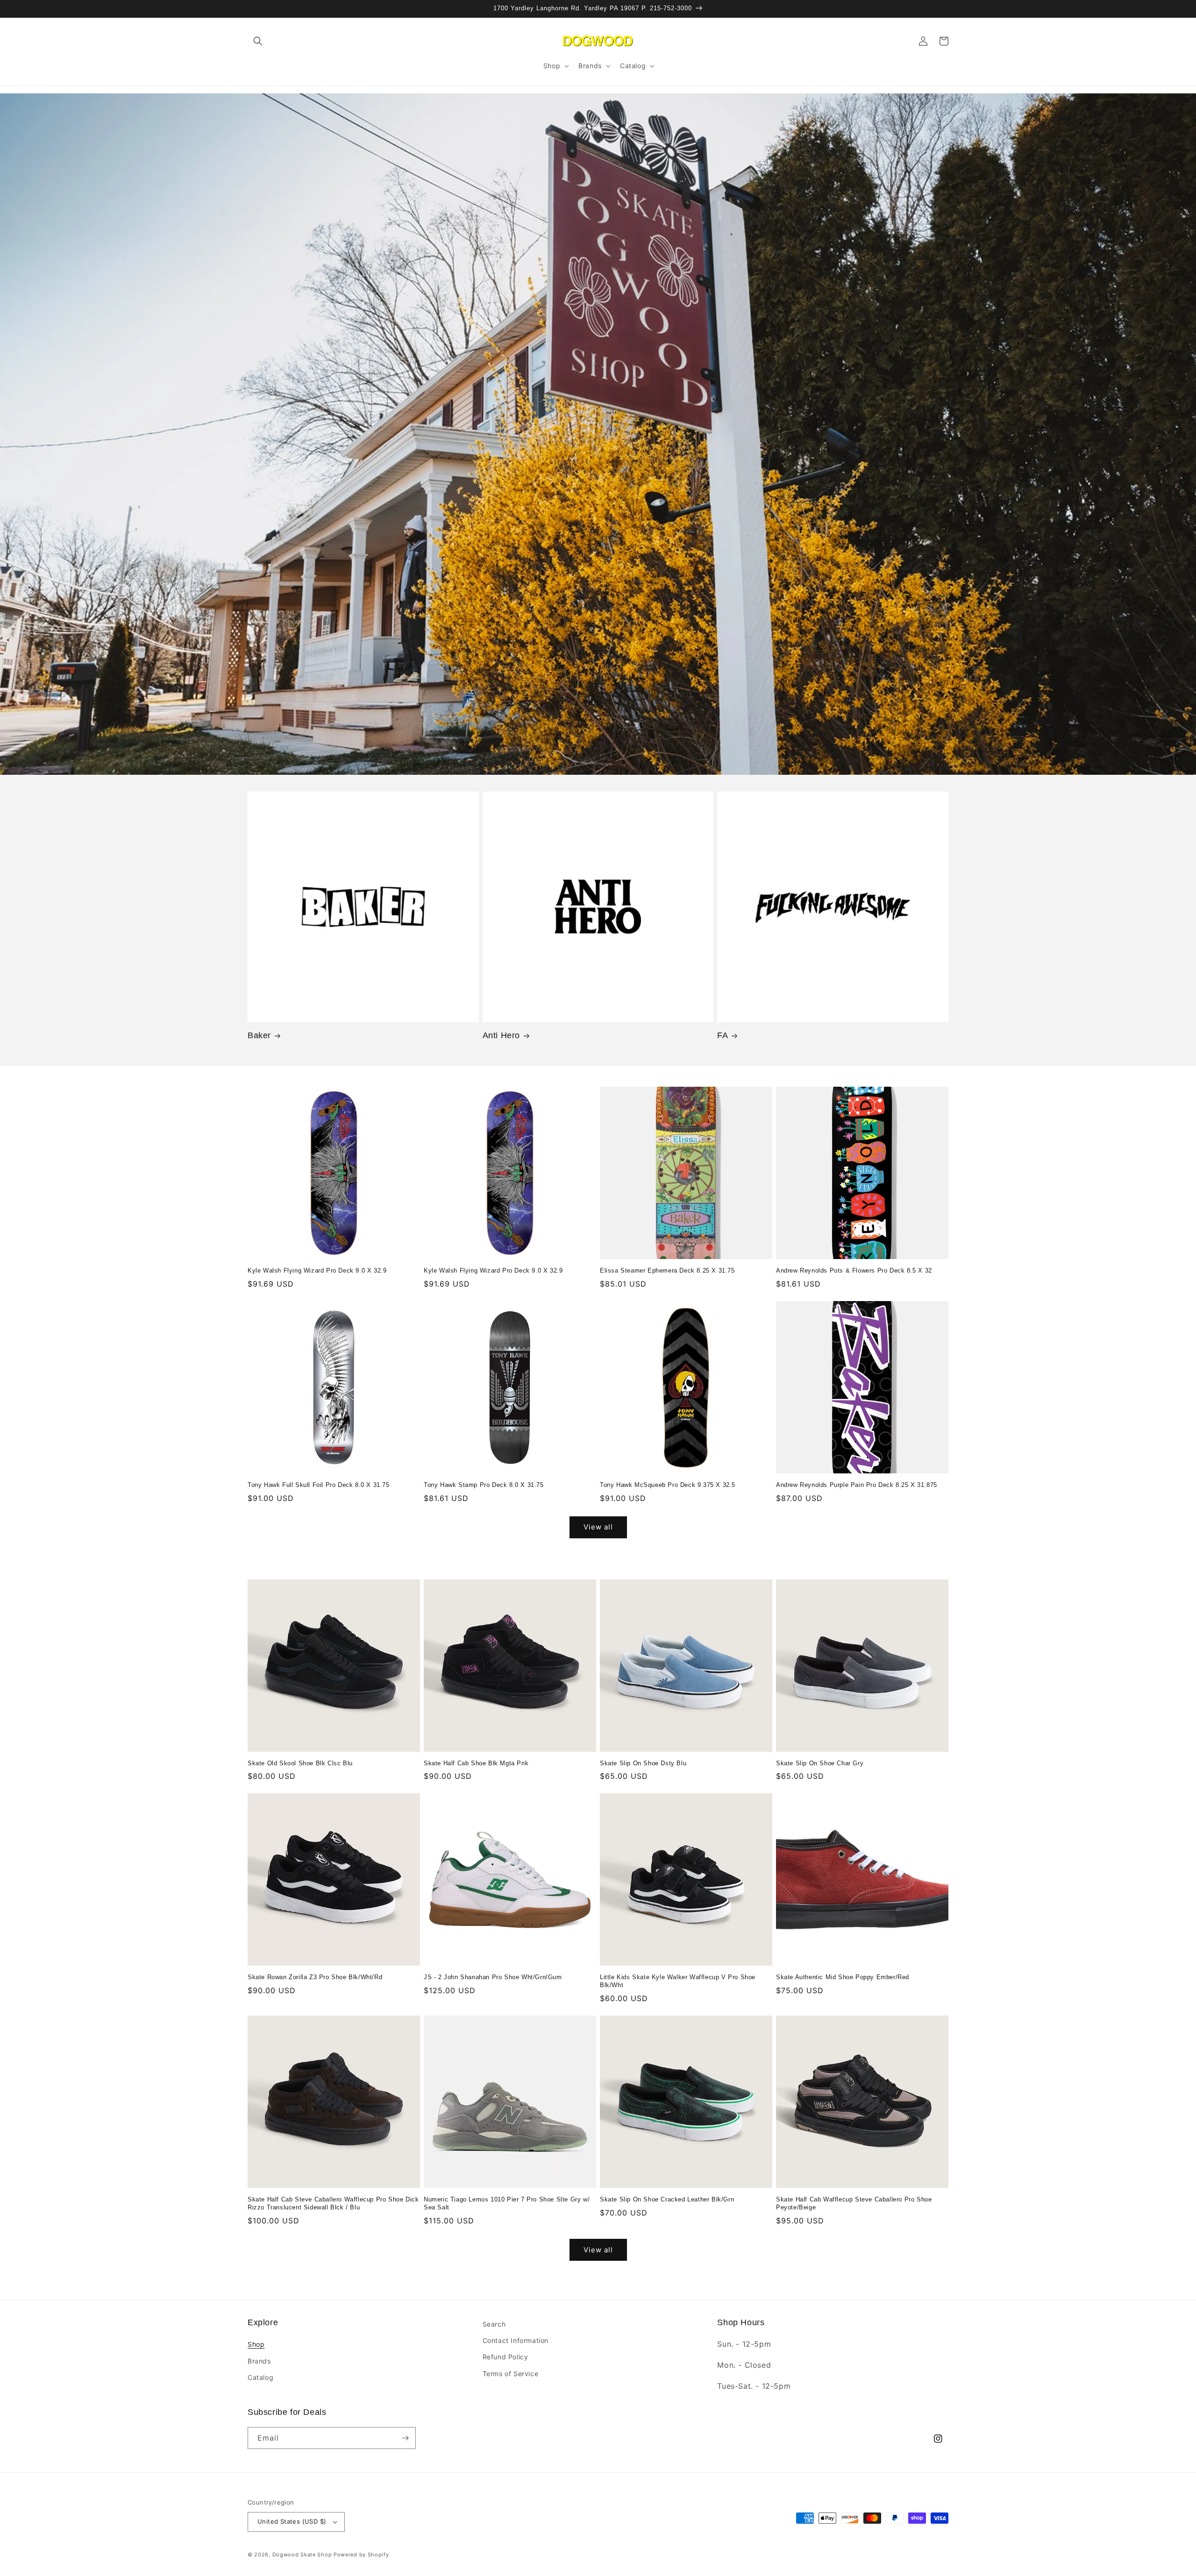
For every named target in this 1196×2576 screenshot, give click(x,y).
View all (598, 1527)
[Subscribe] (405, 2438)
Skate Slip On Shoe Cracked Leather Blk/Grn (667, 2199)
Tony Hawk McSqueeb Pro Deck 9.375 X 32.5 (668, 1485)
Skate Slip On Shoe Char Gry (820, 1763)
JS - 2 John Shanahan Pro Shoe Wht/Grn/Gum (493, 1977)
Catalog (260, 2377)
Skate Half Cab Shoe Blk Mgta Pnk (476, 1763)
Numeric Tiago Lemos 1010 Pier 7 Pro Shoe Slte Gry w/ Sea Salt (507, 2203)
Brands (259, 2361)
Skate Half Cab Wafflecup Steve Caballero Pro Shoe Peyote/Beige (854, 2203)
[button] (258, 41)
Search (494, 2324)
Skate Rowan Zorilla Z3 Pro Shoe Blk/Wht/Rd (315, 1977)
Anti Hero (501, 1035)
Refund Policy (505, 2357)
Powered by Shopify (361, 2555)
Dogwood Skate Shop (302, 2555)
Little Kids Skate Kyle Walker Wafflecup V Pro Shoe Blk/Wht (678, 1981)
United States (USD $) (292, 2521)
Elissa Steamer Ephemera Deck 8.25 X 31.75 (667, 1270)
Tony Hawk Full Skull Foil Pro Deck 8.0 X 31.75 (319, 1485)
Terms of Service (511, 2374)
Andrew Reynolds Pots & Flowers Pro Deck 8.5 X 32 (854, 1270)
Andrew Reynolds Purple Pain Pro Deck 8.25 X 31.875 (857, 1485)
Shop (256, 2344)
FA (723, 1035)
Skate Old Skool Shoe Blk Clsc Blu (300, 1763)
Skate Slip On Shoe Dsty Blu (643, 1763)
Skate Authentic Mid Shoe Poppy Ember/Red (843, 1977)
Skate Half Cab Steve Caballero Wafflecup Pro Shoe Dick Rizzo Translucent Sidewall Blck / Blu (333, 2203)
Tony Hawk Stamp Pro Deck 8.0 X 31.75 (484, 1485)
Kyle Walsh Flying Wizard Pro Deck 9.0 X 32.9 (317, 1270)
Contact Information (516, 2340)
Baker (259, 1035)
